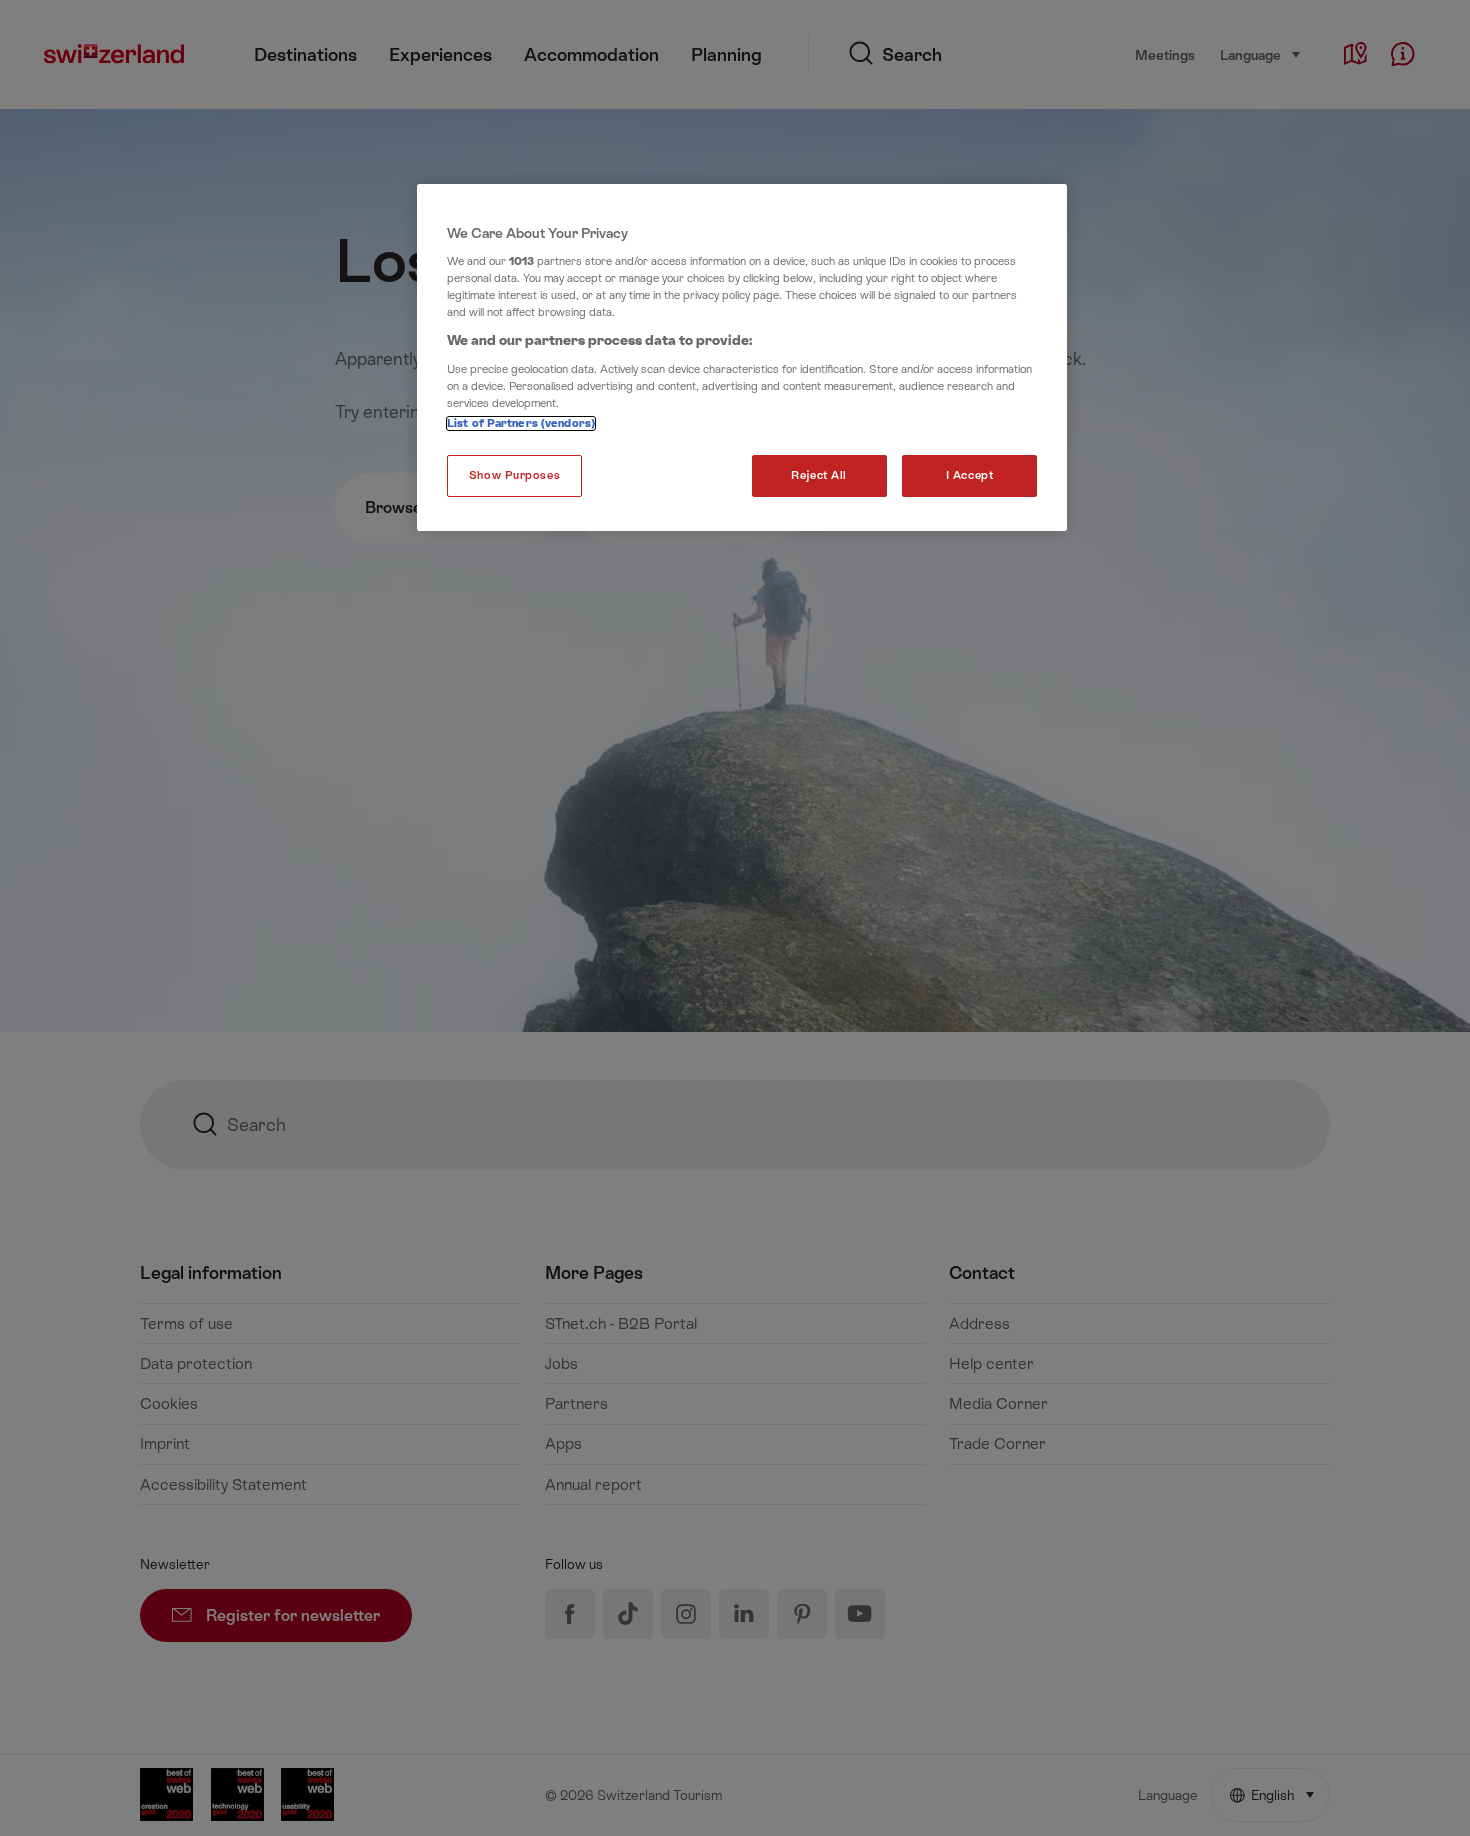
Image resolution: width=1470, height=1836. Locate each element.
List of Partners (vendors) (521, 423)
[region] (742, 358)
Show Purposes (514, 475)
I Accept (970, 475)
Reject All (819, 475)
